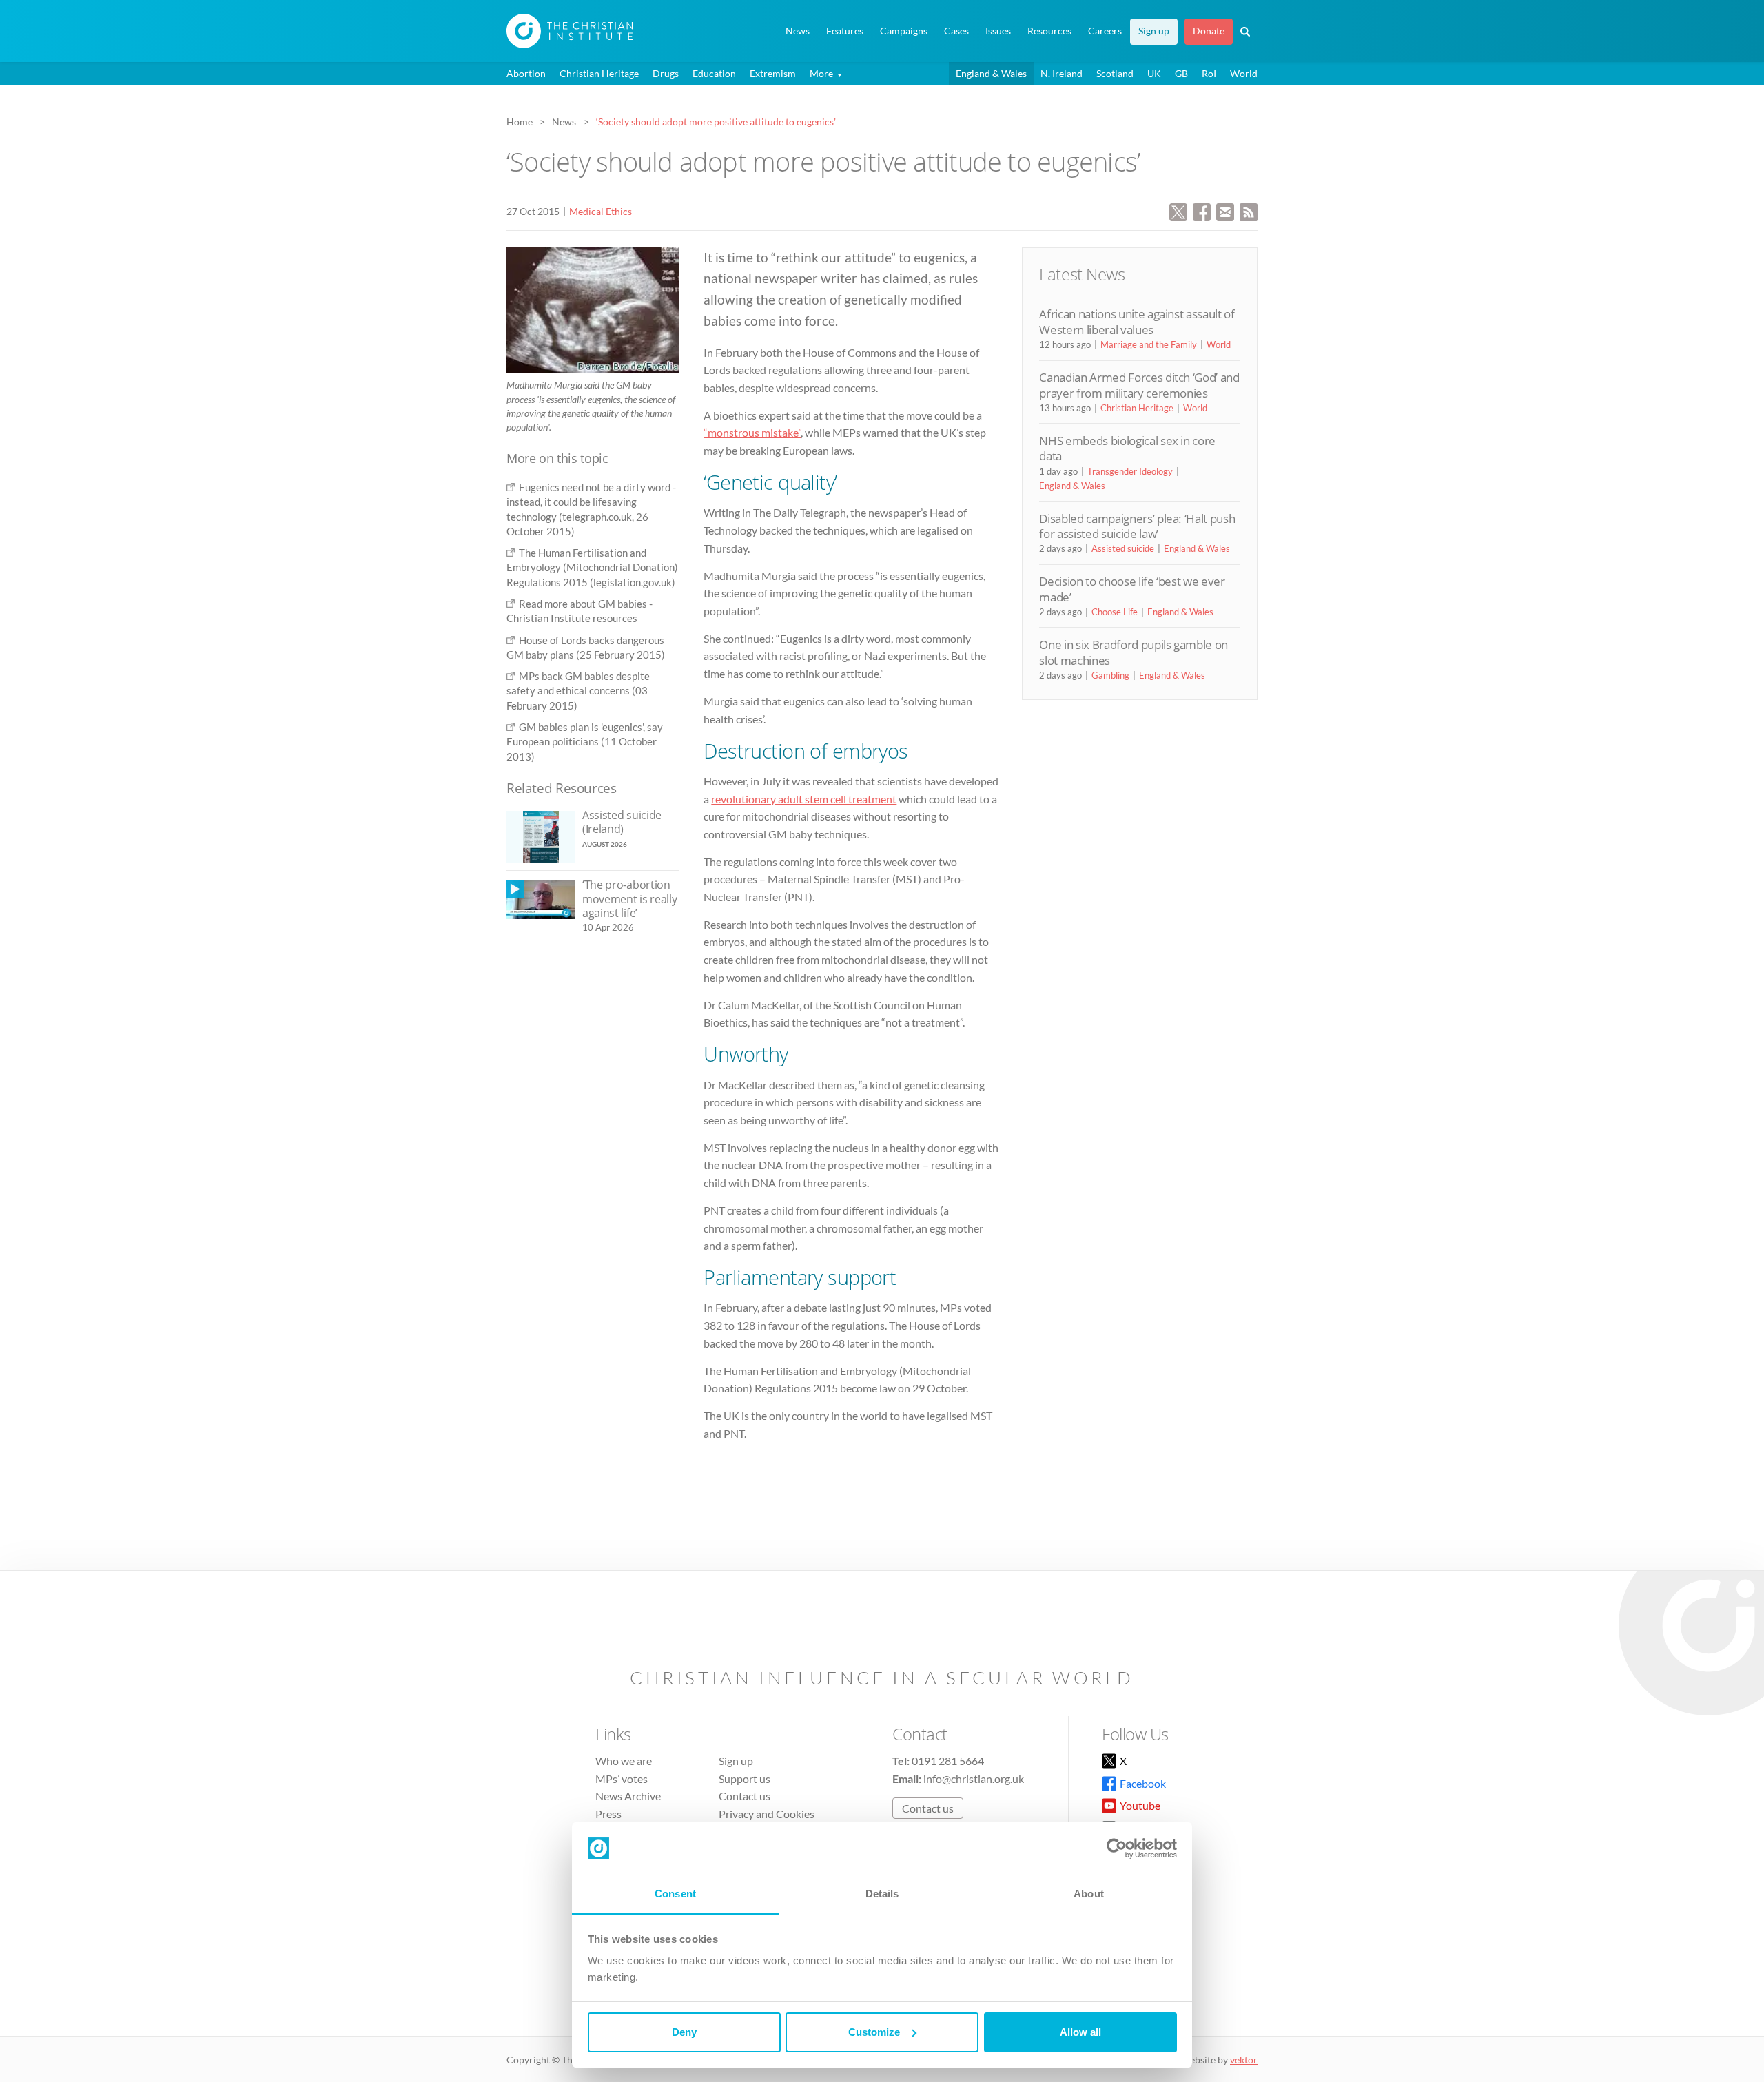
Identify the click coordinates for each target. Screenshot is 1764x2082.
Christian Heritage (599, 73)
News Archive (628, 1796)
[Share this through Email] (1225, 210)
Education (714, 73)
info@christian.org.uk (974, 1779)
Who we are (624, 1761)
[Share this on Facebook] (1202, 210)
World (1244, 73)
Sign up (1154, 31)
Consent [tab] (675, 1894)
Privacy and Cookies (767, 1814)
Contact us (745, 1796)
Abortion (526, 73)
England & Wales (991, 73)
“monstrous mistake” (752, 432)
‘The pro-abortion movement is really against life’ (629, 899)
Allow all (1080, 2032)
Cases (956, 31)
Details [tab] (882, 1894)
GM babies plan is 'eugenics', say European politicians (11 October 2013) (585, 742)
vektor (1244, 2060)
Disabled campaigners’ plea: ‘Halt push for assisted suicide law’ (1137, 526)
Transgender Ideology (1130, 471)
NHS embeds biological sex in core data (1127, 448)
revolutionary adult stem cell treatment (804, 799)
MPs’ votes (622, 1779)
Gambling (1110, 675)
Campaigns (904, 31)
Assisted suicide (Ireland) (622, 822)
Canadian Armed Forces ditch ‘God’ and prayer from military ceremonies (1139, 385)
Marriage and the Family (1149, 344)
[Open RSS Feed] (1249, 210)
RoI (1209, 73)
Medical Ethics (601, 211)
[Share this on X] (1178, 210)
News (798, 31)
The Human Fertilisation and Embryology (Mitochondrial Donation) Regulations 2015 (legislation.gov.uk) (592, 567)
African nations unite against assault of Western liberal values (1137, 321)
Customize (874, 2032)
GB (1181, 73)
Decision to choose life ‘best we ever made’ (1132, 589)
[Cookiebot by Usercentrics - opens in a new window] (1117, 1848)
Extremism (773, 73)
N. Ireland (1062, 73)
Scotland (1115, 73)
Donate (1209, 31)
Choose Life (1115, 612)
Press (608, 1814)
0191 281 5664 (948, 1761)
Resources (1049, 31)
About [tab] (1089, 1894)
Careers (1105, 31)
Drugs (666, 73)
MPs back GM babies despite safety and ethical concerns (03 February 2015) (578, 691)
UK (1154, 73)
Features (845, 31)
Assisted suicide (1123, 548)
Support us (745, 1779)
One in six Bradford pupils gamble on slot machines (1134, 652)
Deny (684, 2032)
